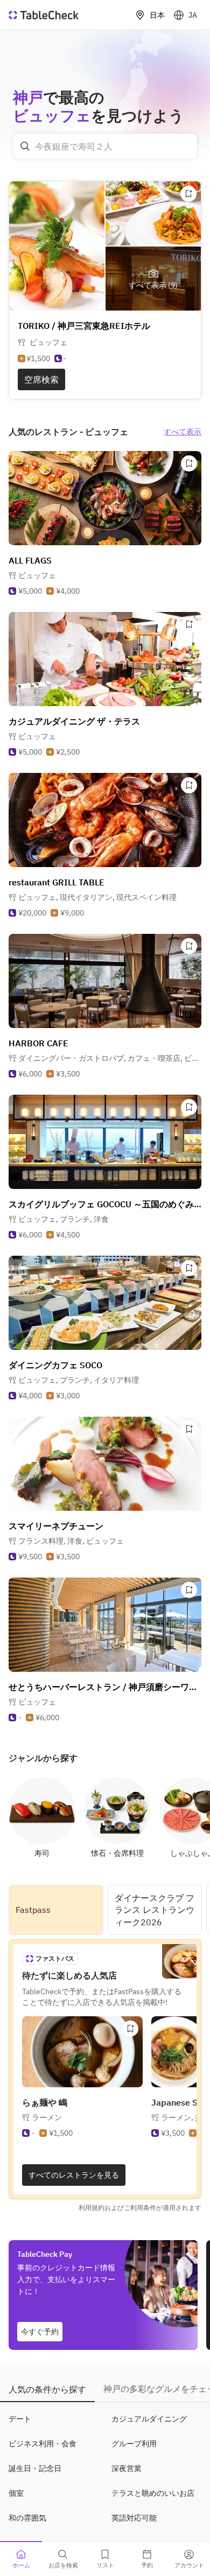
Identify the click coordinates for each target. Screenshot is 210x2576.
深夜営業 (127, 2468)
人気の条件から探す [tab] (47, 2389)
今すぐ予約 (40, 2332)
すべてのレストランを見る (74, 2175)
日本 (157, 15)
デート (20, 2419)
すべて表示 (183, 432)
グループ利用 (134, 2444)
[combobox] (105, 146)
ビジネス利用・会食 (43, 2444)
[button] (97, 897)
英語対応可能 (134, 2518)
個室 (16, 2493)
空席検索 (41, 379)
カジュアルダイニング (149, 2419)
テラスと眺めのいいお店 (153, 2493)
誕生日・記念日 (35, 2468)
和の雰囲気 (27, 2518)
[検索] (25, 146)
